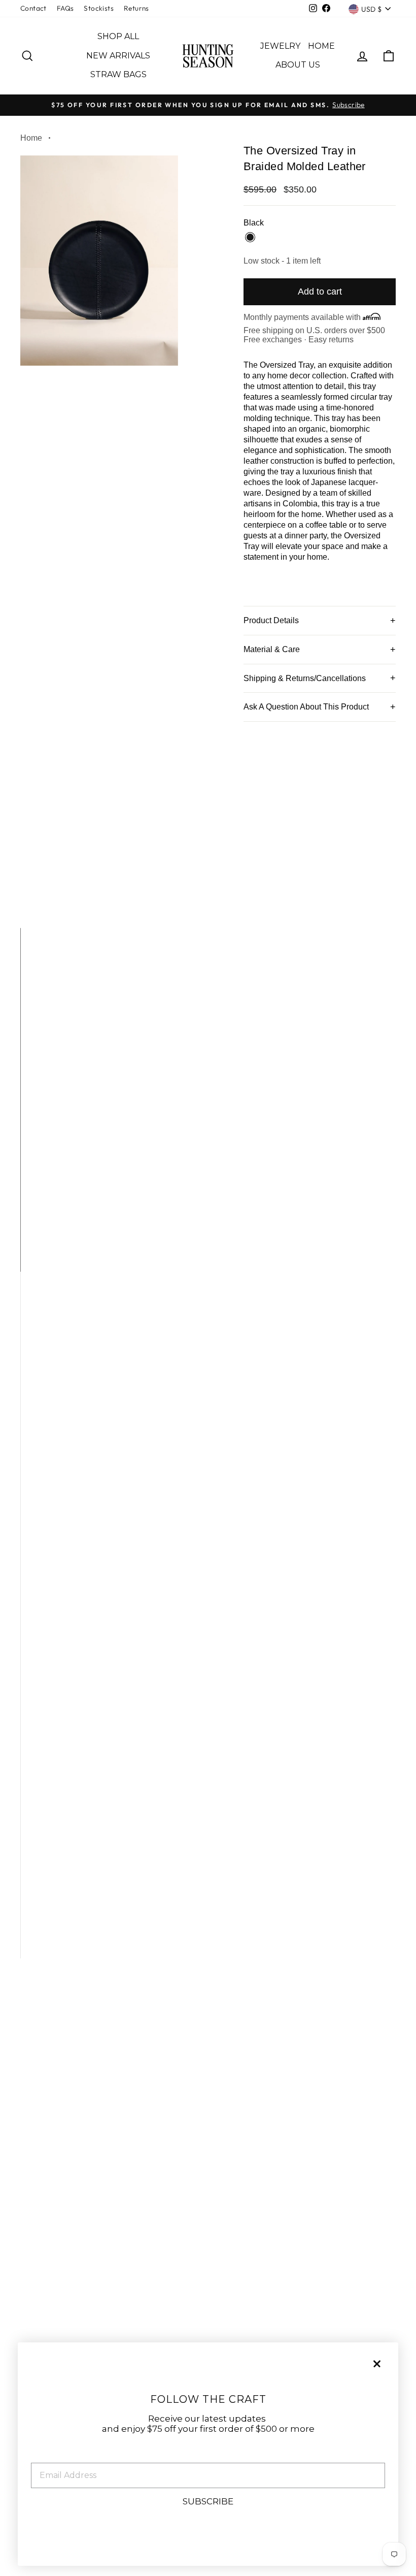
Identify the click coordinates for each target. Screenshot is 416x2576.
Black (250, 237)
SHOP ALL (118, 36)
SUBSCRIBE (208, 2501)
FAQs (65, 8)
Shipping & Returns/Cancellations (305, 678)
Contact (33, 8)
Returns (136, 8)
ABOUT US (298, 65)
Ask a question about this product (306, 707)
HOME (321, 46)
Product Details (271, 620)
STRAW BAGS (118, 74)
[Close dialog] (377, 2364)
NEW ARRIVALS (118, 56)
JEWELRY (280, 46)
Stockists (99, 8)
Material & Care (272, 649)
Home (31, 138)
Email (44, 2455)
